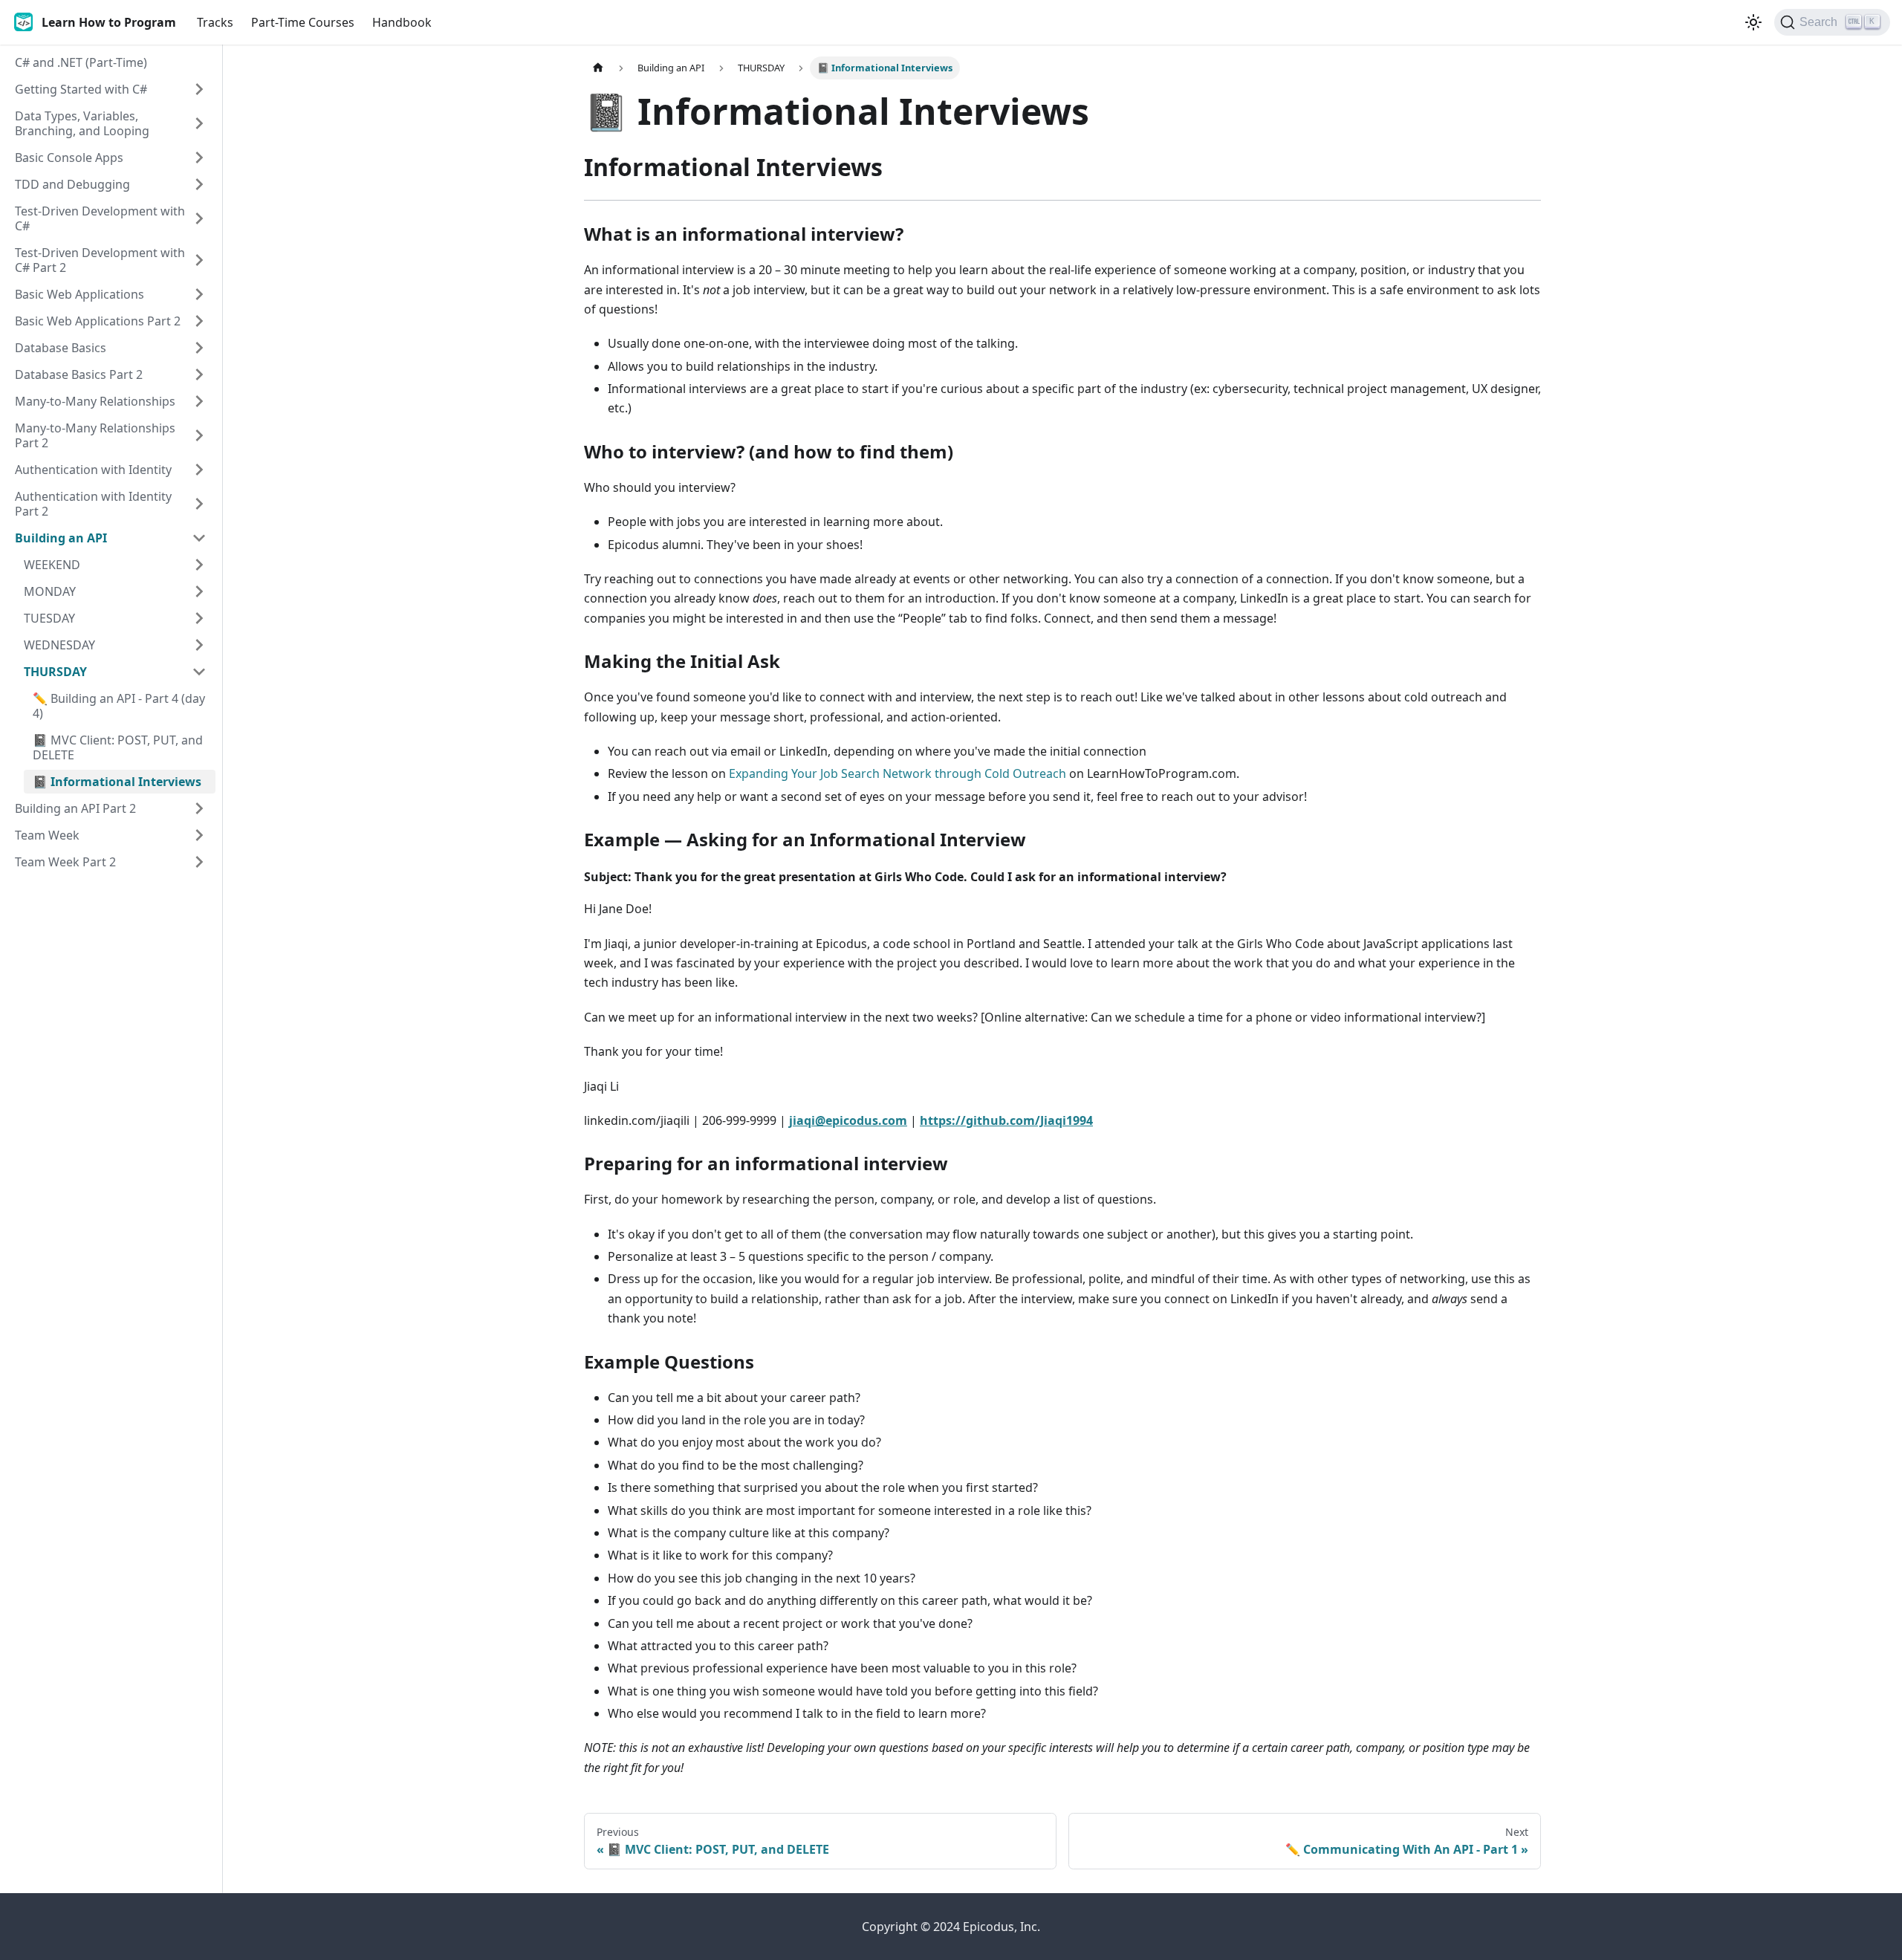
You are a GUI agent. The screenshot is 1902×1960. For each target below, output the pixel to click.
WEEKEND (52, 565)
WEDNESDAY (59, 645)
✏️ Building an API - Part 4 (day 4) (119, 706)
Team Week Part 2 (65, 862)
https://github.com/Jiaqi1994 (1006, 1120)
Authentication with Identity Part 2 (93, 504)
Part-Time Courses (303, 22)
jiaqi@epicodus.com (848, 1120)
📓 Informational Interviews (117, 782)
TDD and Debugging (72, 184)
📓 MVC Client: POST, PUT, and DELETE (118, 747)
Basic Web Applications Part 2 (98, 321)
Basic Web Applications (79, 294)
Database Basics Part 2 (79, 374)
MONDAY (50, 591)
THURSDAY (55, 672)
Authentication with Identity (93, 470)
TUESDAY (49, 618)
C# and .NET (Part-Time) (81, 62)
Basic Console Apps (69, 158)
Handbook (402, 22)
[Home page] (598, 68)
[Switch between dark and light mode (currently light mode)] (1753, 22)
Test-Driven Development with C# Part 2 (100, 260)
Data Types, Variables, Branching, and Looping (82, 123)
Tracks (215, 22)
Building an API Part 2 (75, 808)
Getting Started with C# (81, 89)
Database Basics (61, 348)
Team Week (47, 835)
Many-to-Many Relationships (95, 401)
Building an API (61, 538)
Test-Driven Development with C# (100, 218)
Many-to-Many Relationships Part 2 (95, 435)
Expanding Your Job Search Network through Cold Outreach (898, 773)
